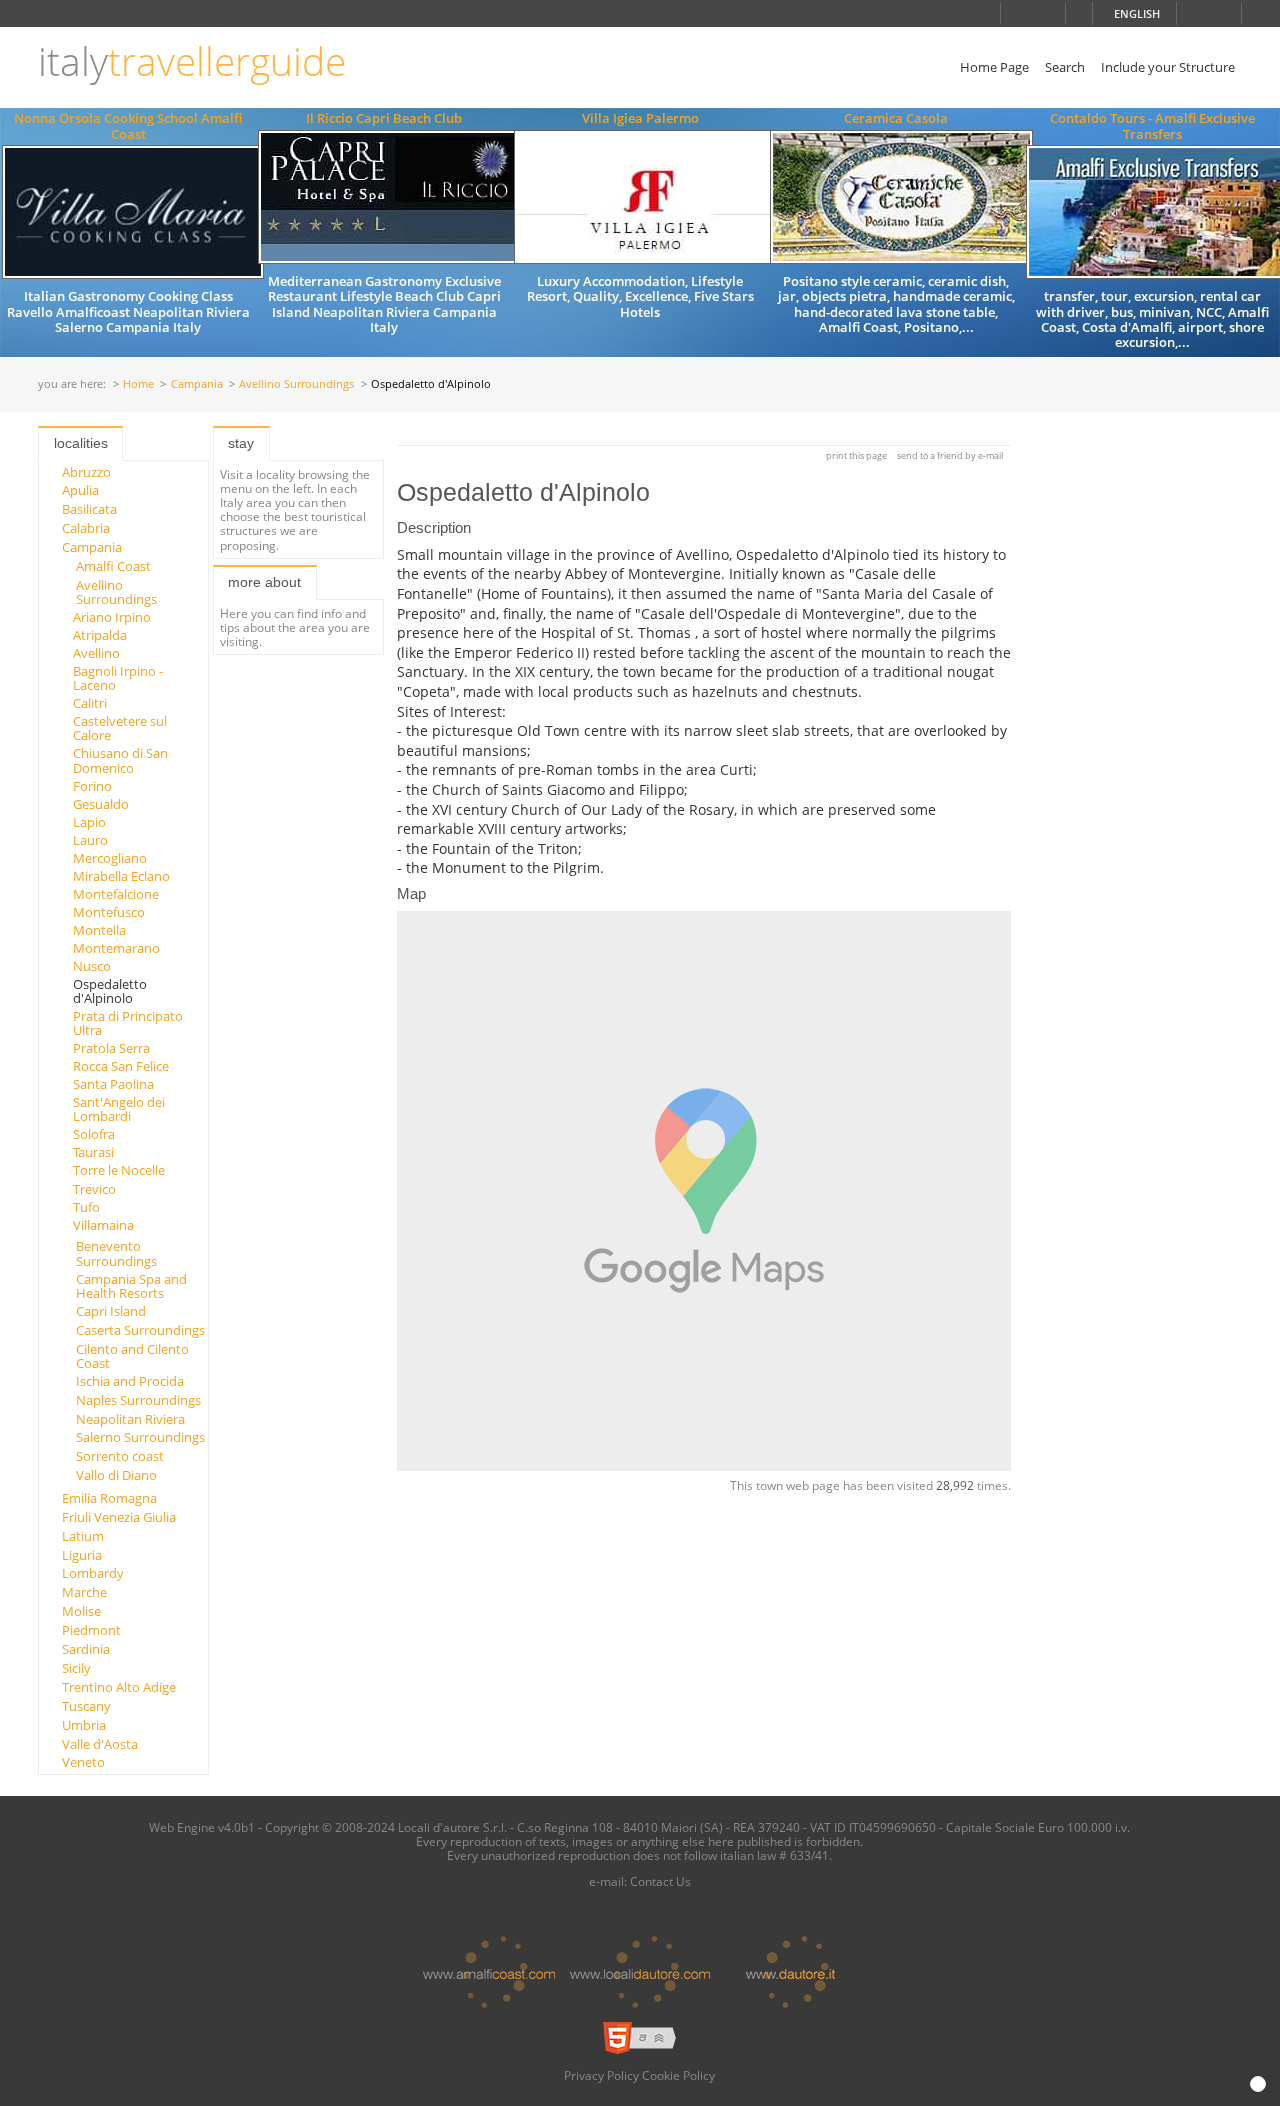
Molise (81, 1611)
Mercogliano (110, 858)
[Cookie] (1258, 2084)
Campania (197, 384)
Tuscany (86, 1706)
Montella (99, 930)
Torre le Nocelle (119, 1170)
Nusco (92, 966)
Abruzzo (86, 472)
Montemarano (116, 948)
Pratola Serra (111, 1048)
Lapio (89, 822)
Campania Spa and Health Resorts (131, 1286)
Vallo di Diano (116, 1475)
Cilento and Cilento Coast (132, 1356)
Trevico (94, 1189)
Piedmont (91, 1630)
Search (1065, 67)
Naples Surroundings (138, 1400)
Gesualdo (101, 804)
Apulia (80, 490)
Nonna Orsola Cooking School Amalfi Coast (128, 125)
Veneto (83, 1762)
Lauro (90, 840)
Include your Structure (1168, 67)
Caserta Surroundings (140, 1330)
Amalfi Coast (113, 566)
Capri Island (111, 1311)
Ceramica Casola (896, 118)
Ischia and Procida (130, 1381)
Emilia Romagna (109, 1498)
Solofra (94, 1134)
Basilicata (89, 509)
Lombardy (93, 1573)
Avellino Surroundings (296, 384)
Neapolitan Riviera (130, 1419)
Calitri (90, 703)
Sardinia (86, 1649)
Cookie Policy (678, 2075)
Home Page (994, 67)
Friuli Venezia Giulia (119, 1517)
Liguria (82, 1555)
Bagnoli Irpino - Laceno (118, 678)
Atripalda (100, 635)
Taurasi (93, 1152)
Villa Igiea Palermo (640, 118)
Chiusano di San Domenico (120, 760)
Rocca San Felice (121, 1066)
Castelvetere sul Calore (120, 728)
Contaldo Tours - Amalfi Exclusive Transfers (1152, 125)
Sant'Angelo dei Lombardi (119, 1109)
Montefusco (109, 912)
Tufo (86, 1207)
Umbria (84, 1725)
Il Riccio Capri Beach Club (384, 118)
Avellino (96, 653)
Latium (83, 1536)
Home (138, 384)
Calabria (86, 528)
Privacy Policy (601, 2075)
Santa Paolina (113, 1084)
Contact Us (660, 1881)
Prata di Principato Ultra (128, 1023)
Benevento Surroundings (116, 1253)
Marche (84, 1592)
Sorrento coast (120, 1456)
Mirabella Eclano (121, 876)
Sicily (76, 1668)
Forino (92, 786)
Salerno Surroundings (140, 1437)
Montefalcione (116, 894)
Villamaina (103, 1225)
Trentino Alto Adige (119, 1687)
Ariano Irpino (112, 617)
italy (192, 61)
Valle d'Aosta (100, 1744)
